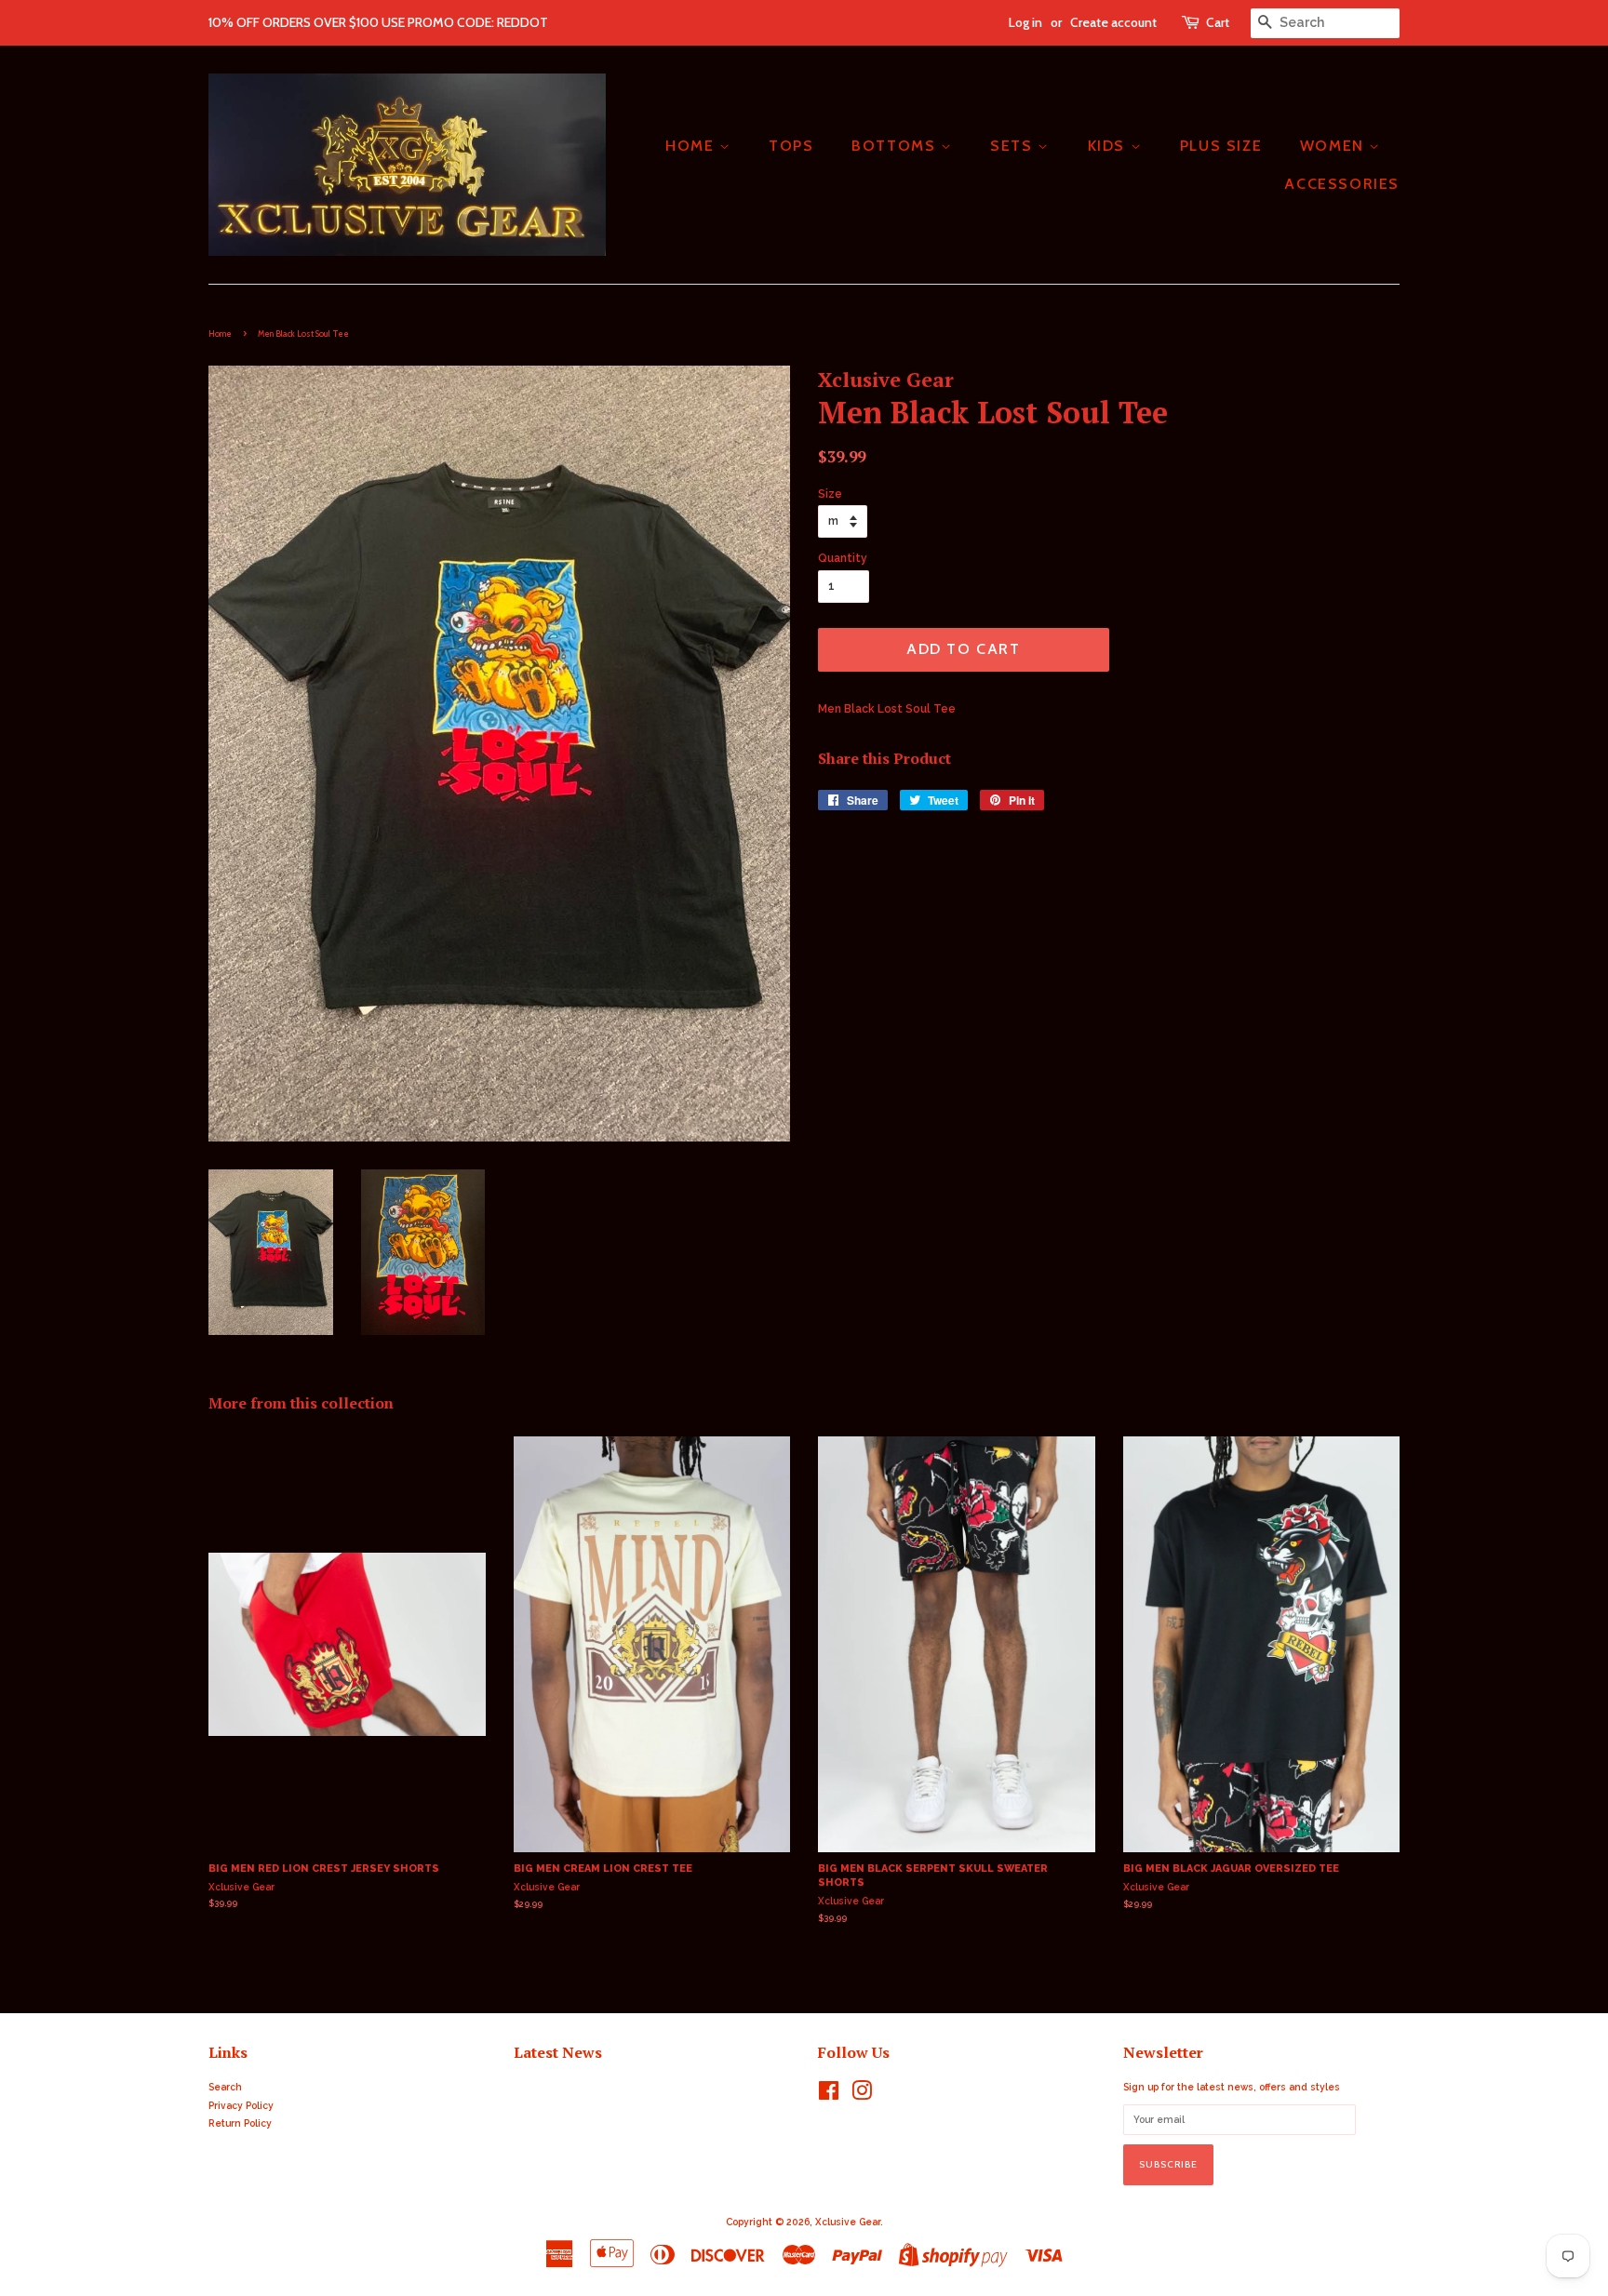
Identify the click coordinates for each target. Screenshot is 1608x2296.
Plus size (1221, 146)
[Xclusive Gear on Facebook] (829, 2095)
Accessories (1342, 184)
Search (225, 2087)
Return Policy (240, 2123)
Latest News (558, 2052)
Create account (1113, 22)
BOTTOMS (896, 146)
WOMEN (1335, 146)
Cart (1218, 22)
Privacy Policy (241, 2105)
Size (830, 494)
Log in (1025, 22)
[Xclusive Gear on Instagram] (862, 2095)
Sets (1014, 146)
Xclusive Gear (848, 2222)
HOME (692, 146)
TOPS (791, 146)
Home (220, 334)
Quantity (843, 558)
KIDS (1109, 146)
